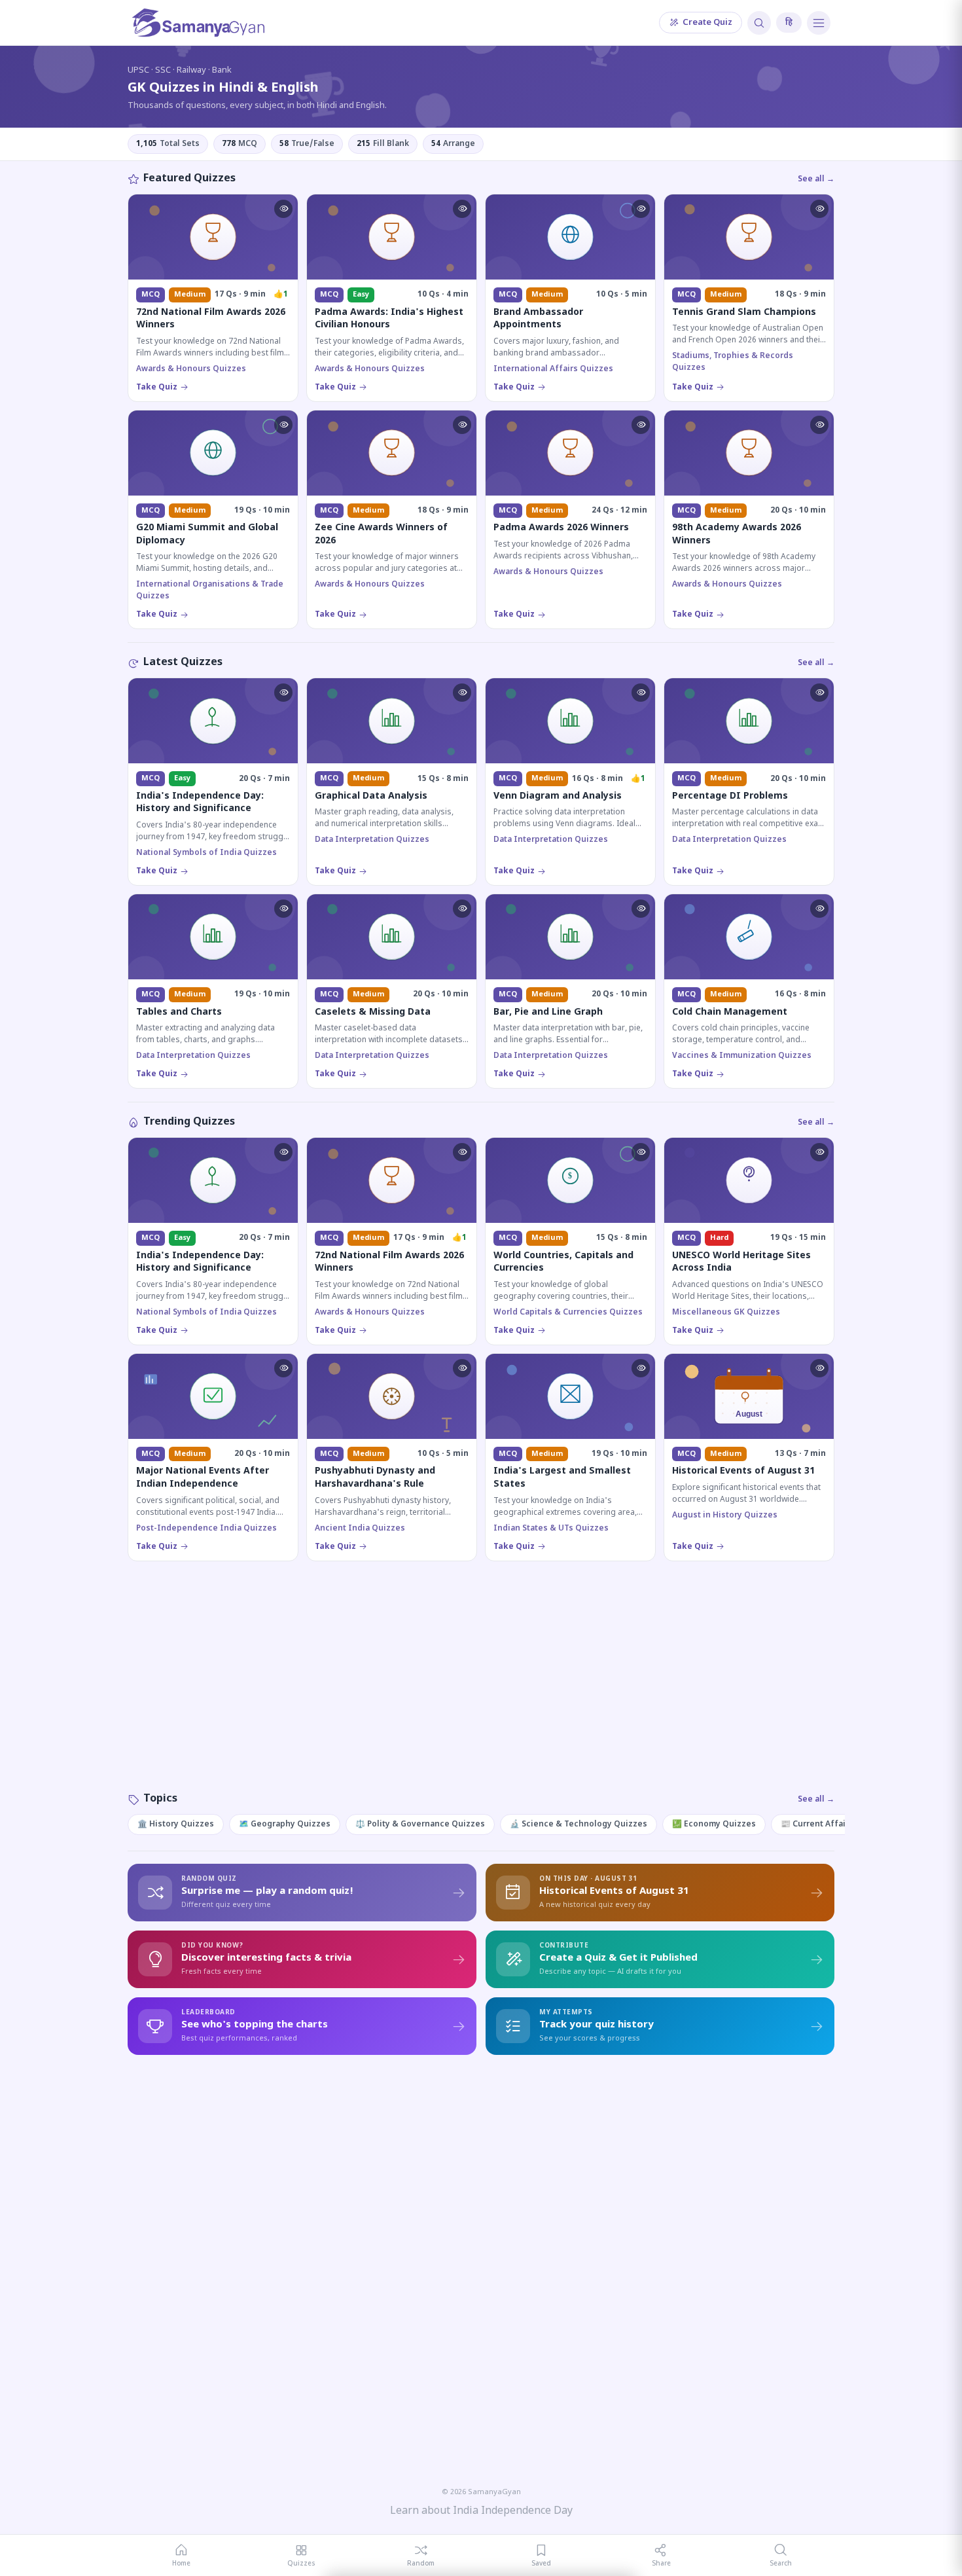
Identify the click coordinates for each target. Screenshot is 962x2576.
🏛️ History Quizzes (176, 1824)
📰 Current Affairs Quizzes (835, 1824)
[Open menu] (819, 23)
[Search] (759, 23)
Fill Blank (383, 144)
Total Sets (168, 144)
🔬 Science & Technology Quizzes (579, 1824)
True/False (307, 144)
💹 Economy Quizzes (714, 1824)
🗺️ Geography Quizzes (285, 1824)
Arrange (453, 144)
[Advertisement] (481, 1690)
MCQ (240, 144)
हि (789, 23)
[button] (283, 209)
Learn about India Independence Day (481, 2512)
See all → (816, 179)
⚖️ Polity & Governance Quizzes (420, 1824)
